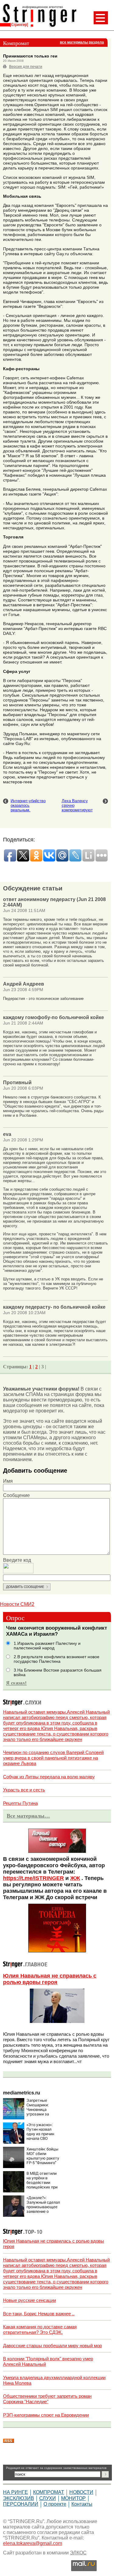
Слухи (48, 2498)
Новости (81, 2492)
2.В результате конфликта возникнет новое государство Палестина (57, 1659)
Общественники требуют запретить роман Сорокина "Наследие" (47, 2399)
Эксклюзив (19, 2498)
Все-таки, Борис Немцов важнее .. (39, 2314)
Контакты (82, 2504)
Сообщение (16, 1495)
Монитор (73, 2498)
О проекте (55, 2504)
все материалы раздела (82, 42)
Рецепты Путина (20, 1803)
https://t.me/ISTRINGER (33, 1878)
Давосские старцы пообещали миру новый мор (52, 2346)
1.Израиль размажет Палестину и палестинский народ (47, 1646)
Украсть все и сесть (24, 1790)
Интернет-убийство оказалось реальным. (28, 805)
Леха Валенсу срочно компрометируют (77, 805)
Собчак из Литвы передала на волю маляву (49, 1777)
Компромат (49, 2492)
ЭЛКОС (78, 2553)
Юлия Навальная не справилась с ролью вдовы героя (50, 1979)
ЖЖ (75, 1878)
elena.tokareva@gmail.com (33, 2543)
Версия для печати (26, 67)
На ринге (16, 2492)
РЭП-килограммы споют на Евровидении (46, 2415)
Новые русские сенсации (29, 2300)
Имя (8, 1481)
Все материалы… (28, 1816)
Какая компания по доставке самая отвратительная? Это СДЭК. (40, 2329)
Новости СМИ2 (17, 1604)
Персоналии (21, 2504)
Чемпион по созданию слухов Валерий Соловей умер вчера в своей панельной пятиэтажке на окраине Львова (53, 1758)
